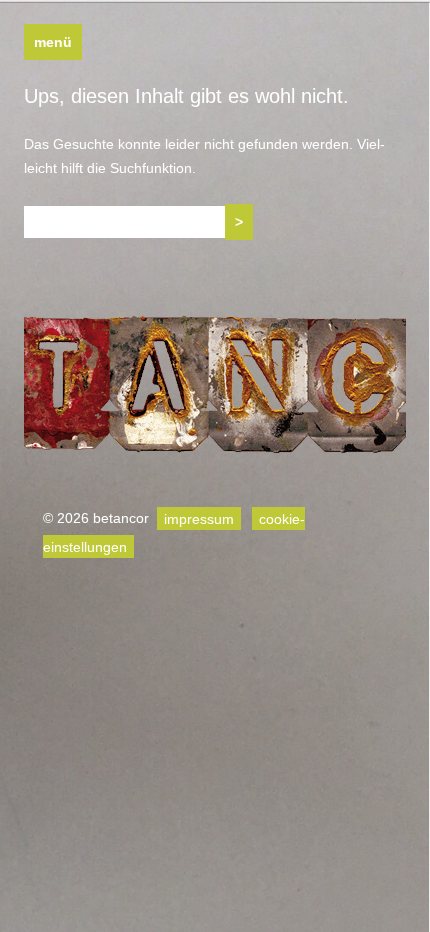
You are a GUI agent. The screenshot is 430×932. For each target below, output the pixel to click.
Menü (53, 42)
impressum (199, 518)
